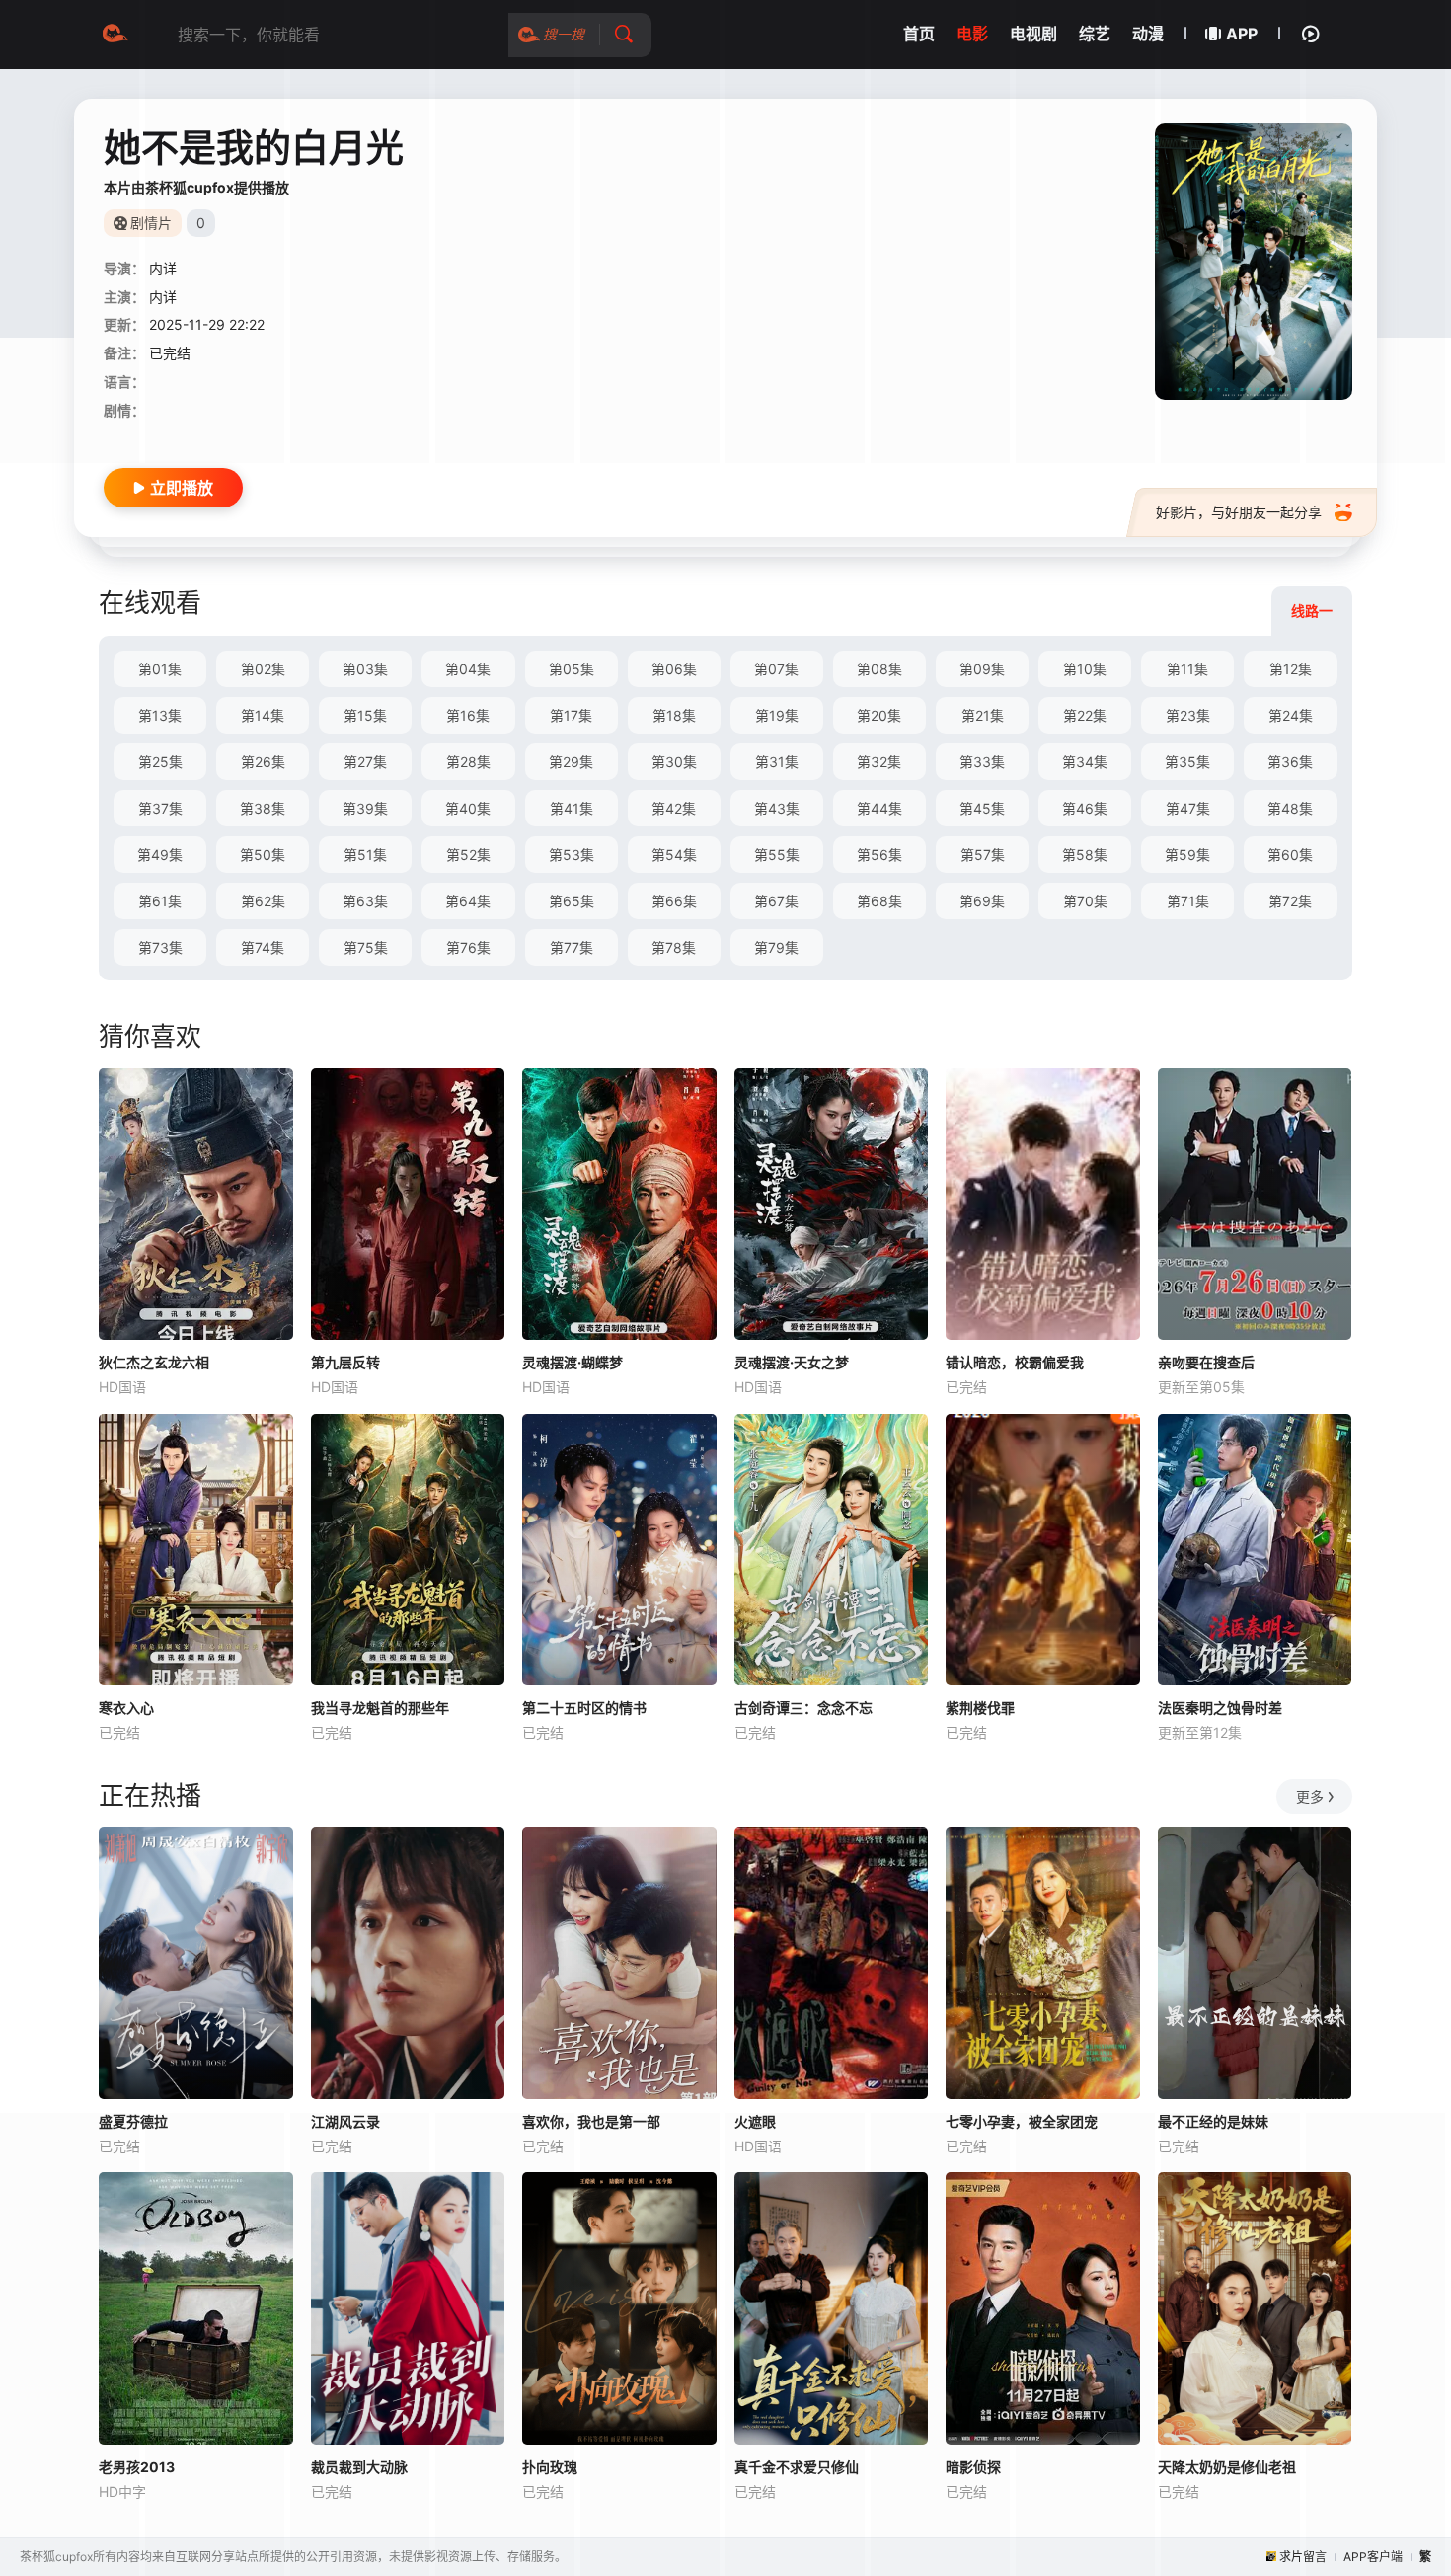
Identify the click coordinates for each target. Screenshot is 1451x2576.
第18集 (674, 715)
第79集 (776, 947)
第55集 (777, 855)
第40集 (468, 808)
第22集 (1085, 715)
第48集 (1290, 808)
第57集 (983, 855)
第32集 (879, 762)
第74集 (263, 947)
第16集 (468, 715)
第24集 (1291, 715)
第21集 (983, 715)
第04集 (468, 669)
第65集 (572, 901)
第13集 (160, 715)
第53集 (572, 855)
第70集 (1085, 901)
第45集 (982, 808)
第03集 (365, 669)
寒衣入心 (126, 1708)
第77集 (572, 947)
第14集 (263, 715)
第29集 (571, 762)
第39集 (365, 808)
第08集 (879, 669)
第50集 (263, 855)
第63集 (365, 901)
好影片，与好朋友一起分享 (1239, 512)
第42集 (674, 808)
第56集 (879, 855)
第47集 (1188, 808)
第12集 (1291, 669)
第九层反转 (345, 1362)
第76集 (468, 947)
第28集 (468, 762)
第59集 (1187, 855)
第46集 (1085, 808)
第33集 (982, 762)
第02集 (263, 669)
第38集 (263, 808)
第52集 (468, 855)
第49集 (160, 855)
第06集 (674, 669)
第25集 (160, 762)
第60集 (1290, 855)
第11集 (1187, 669)
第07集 (776, 669)
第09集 (982, 669)
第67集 (776, 901)
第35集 (1187, 762)
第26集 (263, 762)
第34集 (1085, 762)
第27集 (365, 762)
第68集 (879, 901)
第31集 (777, 762)
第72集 (1290, 901)
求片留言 (1303, 2557)
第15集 (365, 715)
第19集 (777, 715)
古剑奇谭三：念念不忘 (803, 1708)
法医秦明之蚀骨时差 (1220, 1708)
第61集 (160, 901)
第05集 (572, 669)
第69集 (982, 901)
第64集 (468, 901)
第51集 (365, 855)
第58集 (1085, 855)
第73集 (160, 947)
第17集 (571, 715)
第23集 (1188, 715)
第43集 (777, 808)
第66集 (674, 901)
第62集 (263, 901)
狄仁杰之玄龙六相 (154, 1362)
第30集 (674, 762)
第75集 (366, 947)
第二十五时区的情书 (584, 1708)
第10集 (1085, 669)
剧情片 (151, 223)
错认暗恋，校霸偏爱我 (1015, 1362)
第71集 (1188, 901)
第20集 (879, 715)
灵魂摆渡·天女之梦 (792, 1362)
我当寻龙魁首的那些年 (380, 1708)
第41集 (572, 808)
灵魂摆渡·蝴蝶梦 (573, 1362)
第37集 (160, 808)
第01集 (160, 669)
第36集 (1290, 762)
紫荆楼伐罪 (980, 1708)
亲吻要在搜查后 (1206, 1362)
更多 (1310, 1796)
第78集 (674, 947)
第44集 (879, 808)
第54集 (674, 855)
